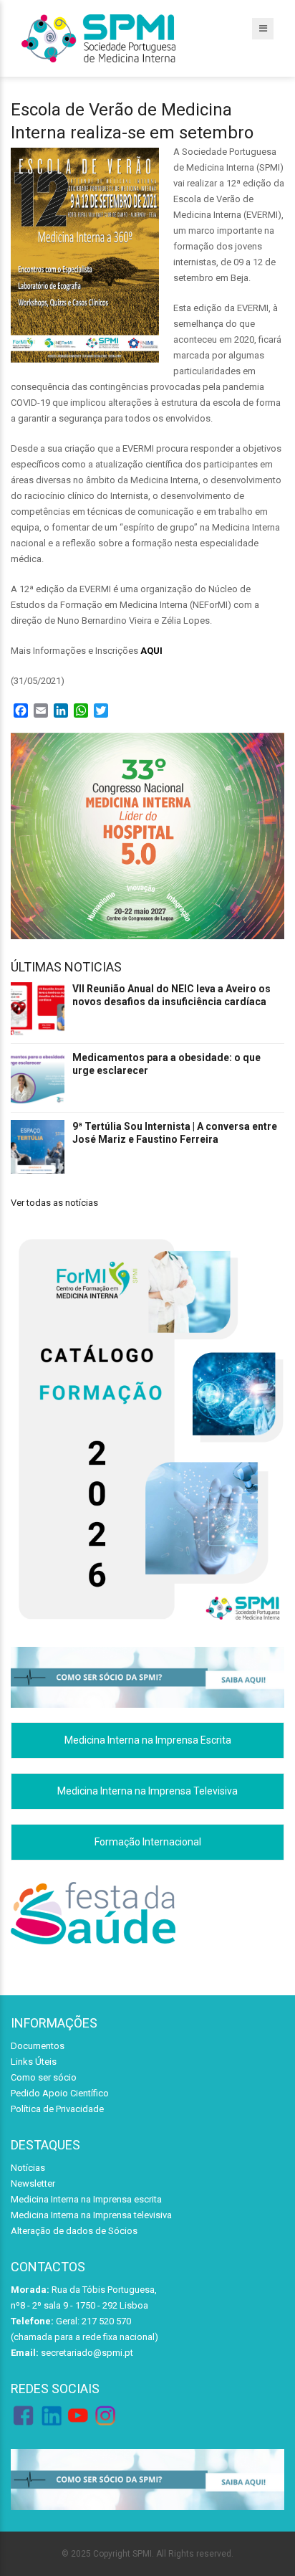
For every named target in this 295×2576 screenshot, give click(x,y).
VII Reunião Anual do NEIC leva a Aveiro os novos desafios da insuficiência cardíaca (171, 995)
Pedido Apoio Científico (60, 2093)
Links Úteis (34, 2062)
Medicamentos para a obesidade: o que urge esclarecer (166, 1064)
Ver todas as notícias (54, 1203)
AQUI (151, 651)
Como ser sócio (44, 2077)
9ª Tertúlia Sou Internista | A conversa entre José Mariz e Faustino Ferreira (175, 1133)
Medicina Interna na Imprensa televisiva (91, 2215)
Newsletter (33, 2183)
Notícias (28, 2168)
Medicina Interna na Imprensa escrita (86, 2199)
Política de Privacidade (57, 2109)
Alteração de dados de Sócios (74, 2231)
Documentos (38, 2046)
